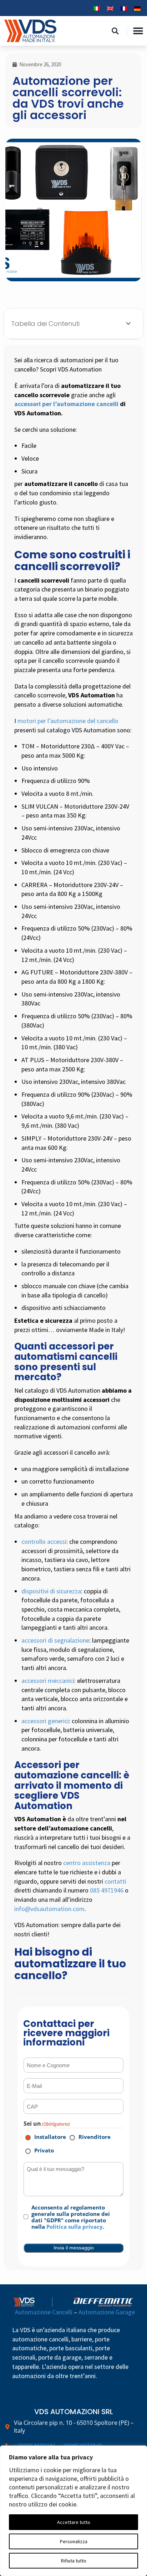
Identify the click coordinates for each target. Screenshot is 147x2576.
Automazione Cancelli (44, 2312)
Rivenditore (90, 2137)
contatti (115, 1881)
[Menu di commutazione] (138, 31)
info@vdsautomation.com (49, 1909)
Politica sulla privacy (75, 2227)
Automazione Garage (107, 2312)
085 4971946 (107, 1890)
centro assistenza (87, 1863)
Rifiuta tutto (74, 2561)
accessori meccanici (48, 1681)
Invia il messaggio (74, 2248)
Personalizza (74, 2541)
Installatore (45, 2137)
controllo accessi (44, 1541)
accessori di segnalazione (55, 1640)
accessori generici (45, 1721)
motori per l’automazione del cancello (68, 721)
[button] (115, 31)
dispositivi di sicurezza (51, 1591)
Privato (39, 2150)
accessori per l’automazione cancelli (66, 404)
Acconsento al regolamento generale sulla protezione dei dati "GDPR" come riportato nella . (71, 2217)
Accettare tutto (74, 2522)
